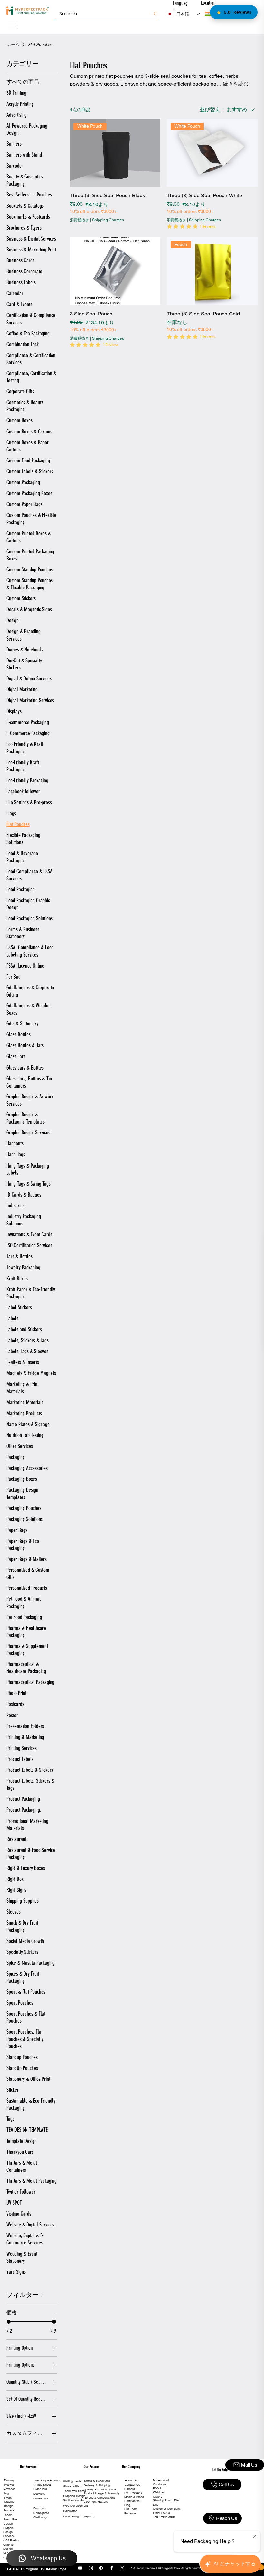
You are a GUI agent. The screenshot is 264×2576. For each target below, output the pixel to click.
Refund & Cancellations (99, 2498)
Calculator (70, 2511)
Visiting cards (72, 2481)
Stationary (40, 2517)
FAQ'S (157, 2488)
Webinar (158, 2492)
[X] (122, 2568)
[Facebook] (112, 2568)
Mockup (9, 2480)
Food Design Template (78, 2517)
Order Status (161, 2513)
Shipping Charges (108, 220)
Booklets (39, 2494)
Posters (9, 2510)
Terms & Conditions (97, 2481)
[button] (209, 14)
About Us (131, 2480)
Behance (130, 2513)
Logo (7, 2493)
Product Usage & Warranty (102, 2493)
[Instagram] (91, 2568)
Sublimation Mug (74, 2500)
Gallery (158, 2497)
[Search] (156, 14)
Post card (40, 2508)
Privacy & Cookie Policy (100, 2490)
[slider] (9, 2322)
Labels (8, 2515)
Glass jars (40, 2489)
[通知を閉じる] (254, 2537)
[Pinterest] (101, 2568)
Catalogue (160, 2484)
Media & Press (134, 2497)
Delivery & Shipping (97, 2485)
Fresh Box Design (10, 2521)
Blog (127, 2505)
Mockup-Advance (10, 2487)
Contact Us (132, 2485)
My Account (161, 2480)
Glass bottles (72, 2486)
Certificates (132, 2501)
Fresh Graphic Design (9, 2502)
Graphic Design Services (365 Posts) (11, 2534)
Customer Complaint (167, 2509)
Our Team (131, 2509)
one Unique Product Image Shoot (47, 2483)
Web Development (75, 2506)
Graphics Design (74, 2496)
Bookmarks (41, 2499)
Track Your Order (164, 2517)
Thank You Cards (75, 2491)
